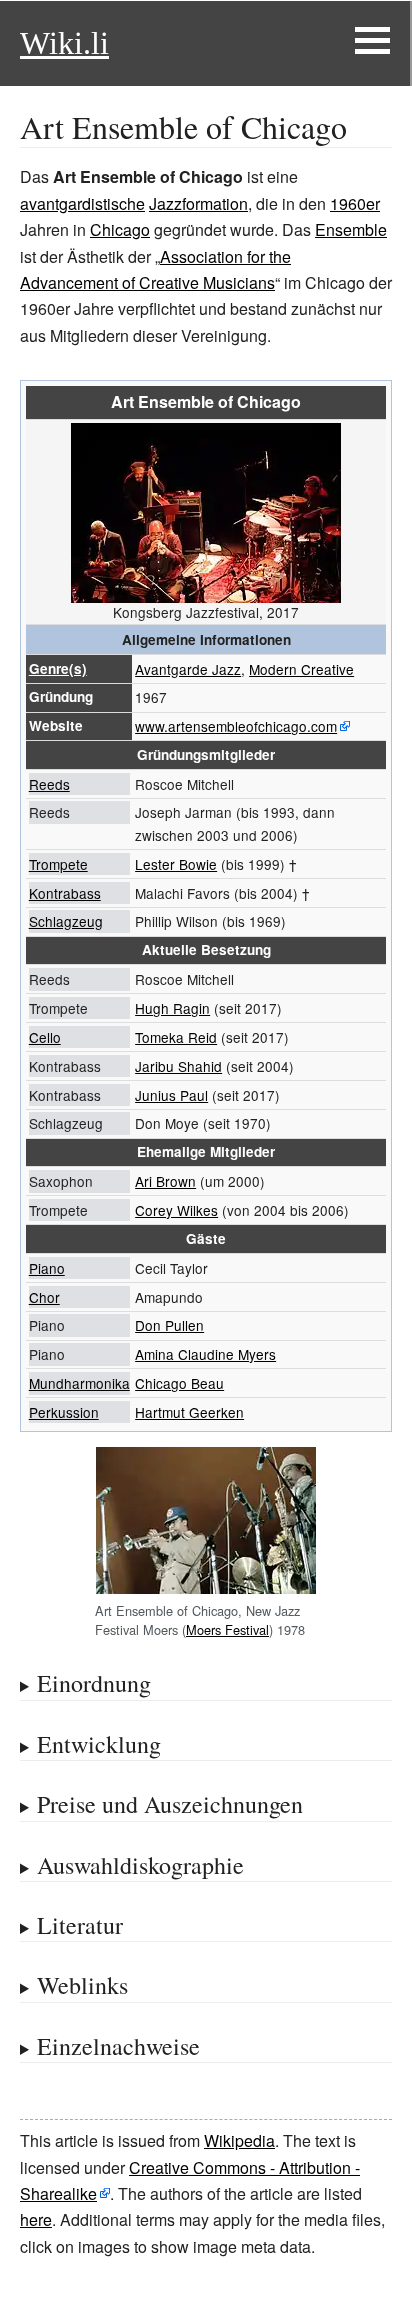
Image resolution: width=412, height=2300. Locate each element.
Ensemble (351, 229)
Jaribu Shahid (178, 1066)
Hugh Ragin (172, 1008)
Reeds (49, 784)
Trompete (58, 864)
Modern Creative (301, 669)
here (36, 2219)
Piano (47, 1268)
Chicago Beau (179, 1383)
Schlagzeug (66, 921)
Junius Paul (171, 1095)
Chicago (120, 229)
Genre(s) (58, 668)
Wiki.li (64, 43)
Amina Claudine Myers (205, 1354)
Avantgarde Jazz (188, 669)
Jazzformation (198, 203)
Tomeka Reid (176, 1037)
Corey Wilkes (176, 1210)
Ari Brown (165, 1181)
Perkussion (64, 1412)
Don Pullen (169, 1325)
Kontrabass (65, 893)
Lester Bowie (176, 864)
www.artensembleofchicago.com (236, 726)
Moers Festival (227, 1629)
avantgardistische (82, 203)
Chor (44, 1297)
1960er (355, 203)
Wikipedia (239, 2140)
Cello (45, 1037)
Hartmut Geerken (189, 1412)
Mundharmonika (79, 1383)
